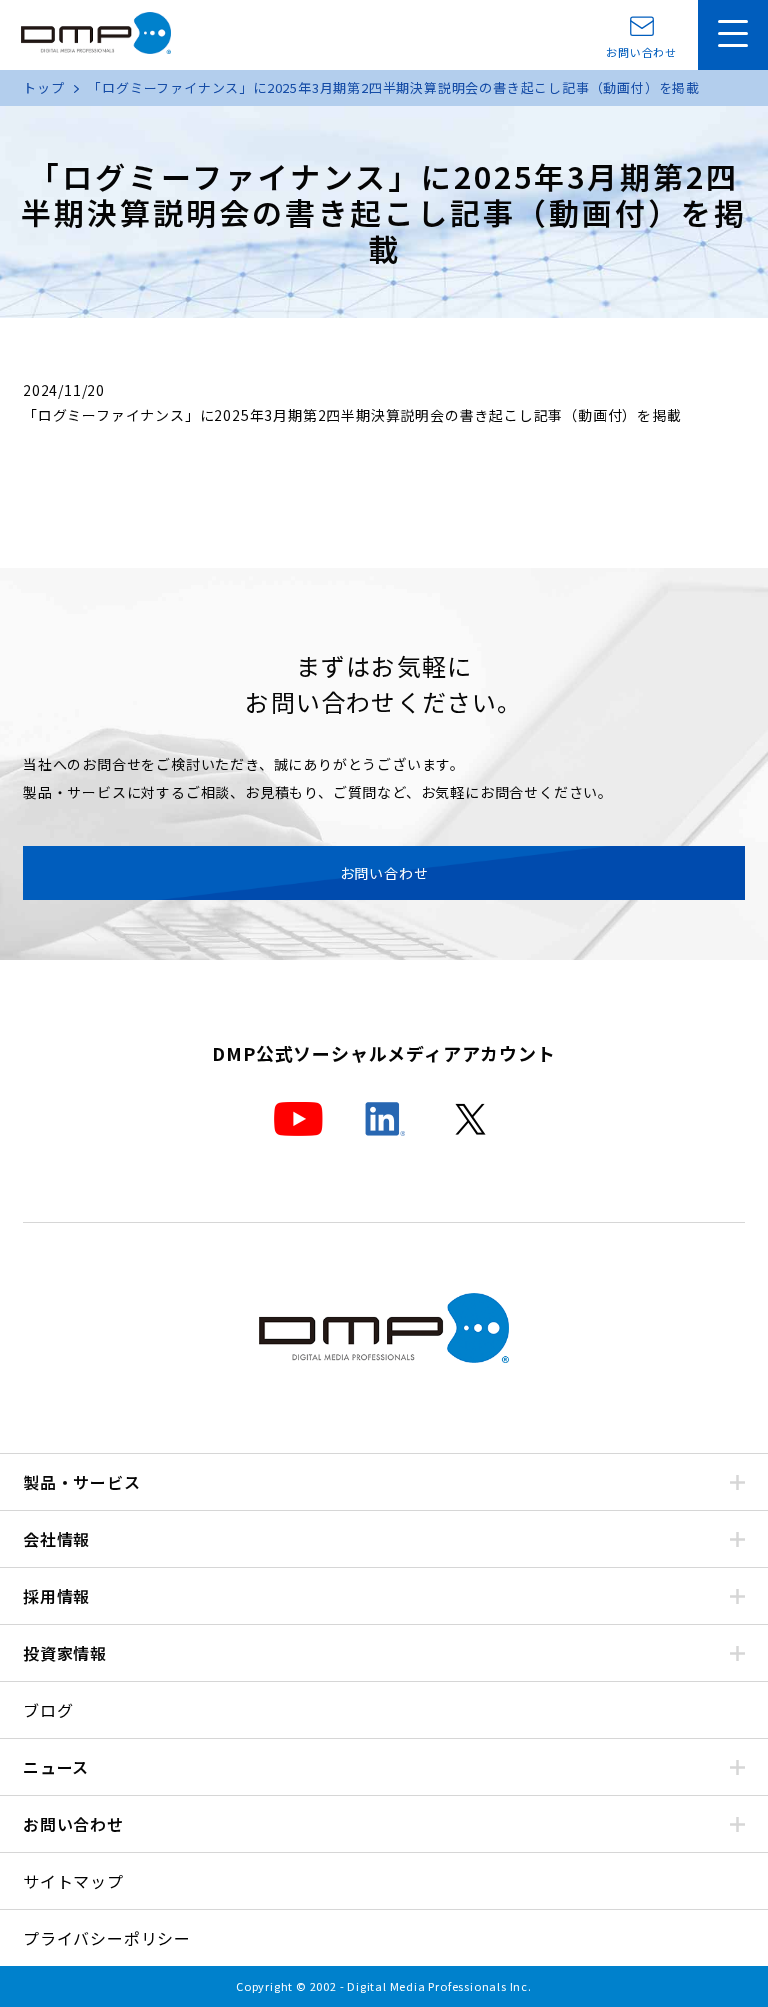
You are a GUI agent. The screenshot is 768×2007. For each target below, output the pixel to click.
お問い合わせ (641, 51)
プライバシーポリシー (107, 1938)
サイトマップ (73, 1881)
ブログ (48, 1710)
